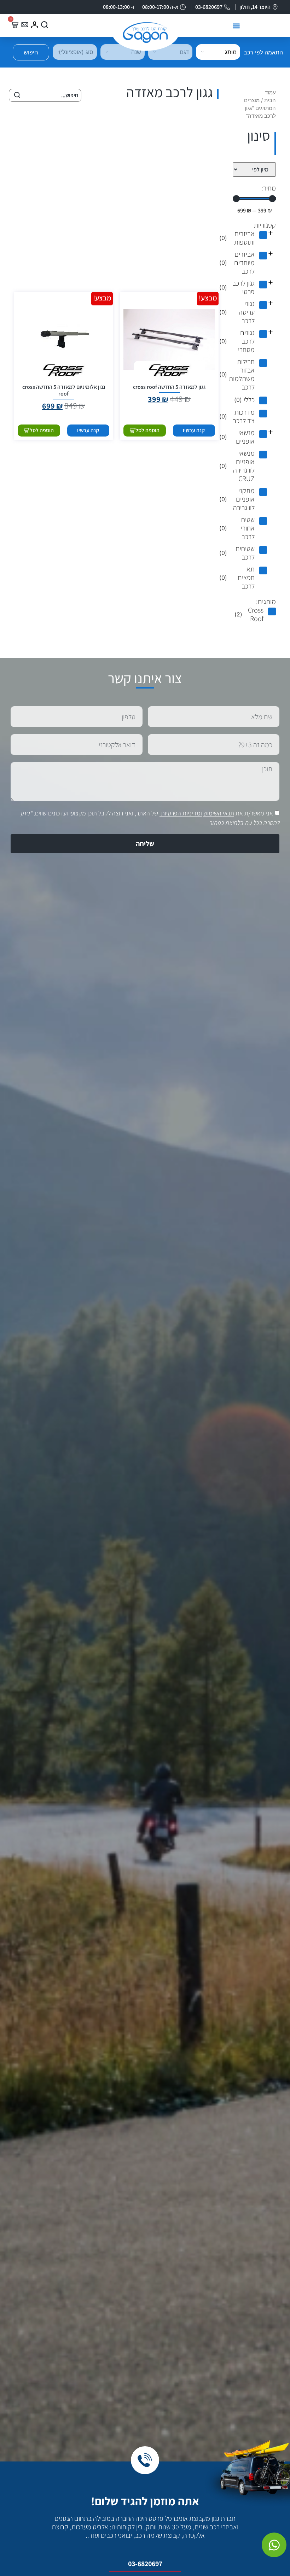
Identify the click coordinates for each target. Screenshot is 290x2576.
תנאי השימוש (219, 813)
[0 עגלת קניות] (14, 25)
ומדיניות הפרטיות (181, 813)
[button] (236, 26)
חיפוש (31, 52)
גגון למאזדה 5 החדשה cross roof (169, 387)
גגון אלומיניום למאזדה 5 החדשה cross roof (64, 390)
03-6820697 (145, 2564)
